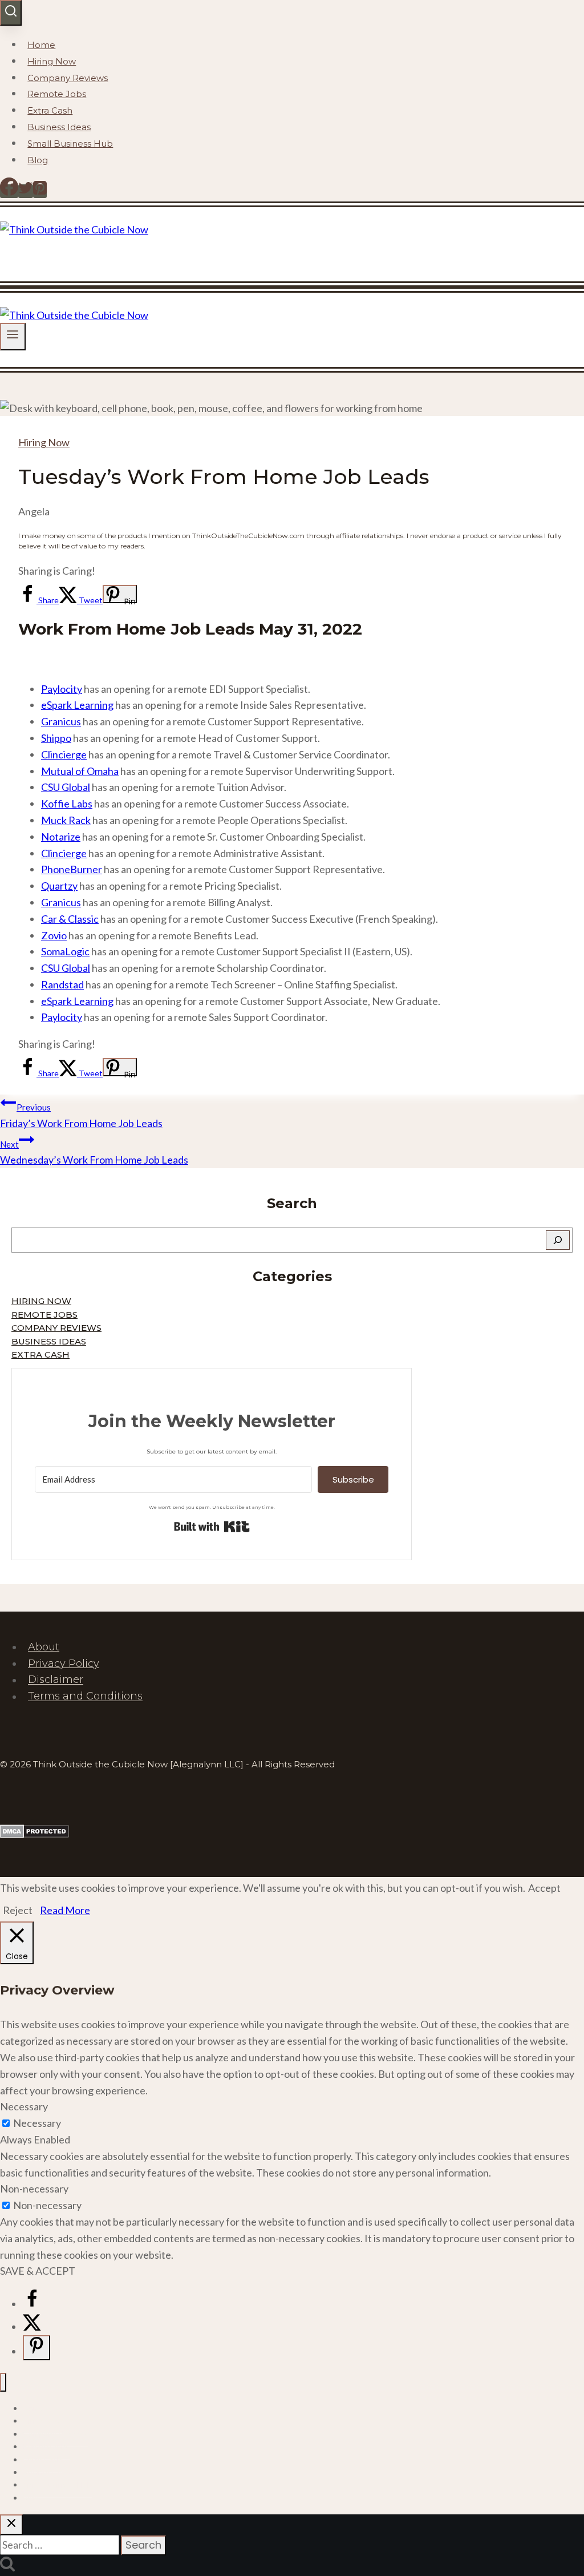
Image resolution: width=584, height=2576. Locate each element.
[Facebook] (9, 191)
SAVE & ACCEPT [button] (38, 2271)
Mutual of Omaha (80, 771)
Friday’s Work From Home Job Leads (81, 1116)
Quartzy (59, 886)
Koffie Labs (67, 804)
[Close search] (11, 2525)
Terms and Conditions (85, 1697)
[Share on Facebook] (32, 2304)
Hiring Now (52, 61)
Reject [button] (18, 1910)
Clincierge (64, 754)
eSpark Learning (77, 705)
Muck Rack (66, 820)
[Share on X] (32, 2327)
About (44, 1647)
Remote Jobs (57, 94)
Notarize (61, 837)
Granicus (61, 721)
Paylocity (62, 689)
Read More (65, 1910)
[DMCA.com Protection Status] (35, 1834)
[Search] (558, 1240)
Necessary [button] (24, 2106)
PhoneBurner (72, 869)
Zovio (54, 935)
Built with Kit (212, 1527)
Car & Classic (70, 919)
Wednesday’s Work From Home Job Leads (94, 1153)
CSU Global (66, 787)
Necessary (37, 2123)
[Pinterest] (40, 191)
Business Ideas (59, 127)
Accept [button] (544, 1888)
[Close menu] (3, 2382)
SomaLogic (65, 951)
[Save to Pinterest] (36, 2348)
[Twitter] (26, 191)
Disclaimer (56, 1680)
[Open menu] (13, 336)
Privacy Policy (64, 1664)
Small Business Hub (70, 144)
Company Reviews (68, 78)
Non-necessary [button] (34, 2189)
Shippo (56, 738)
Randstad (62, 984)
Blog (38, 160)
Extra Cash (50, 110)
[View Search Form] (11, 13)
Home (41, 45)
